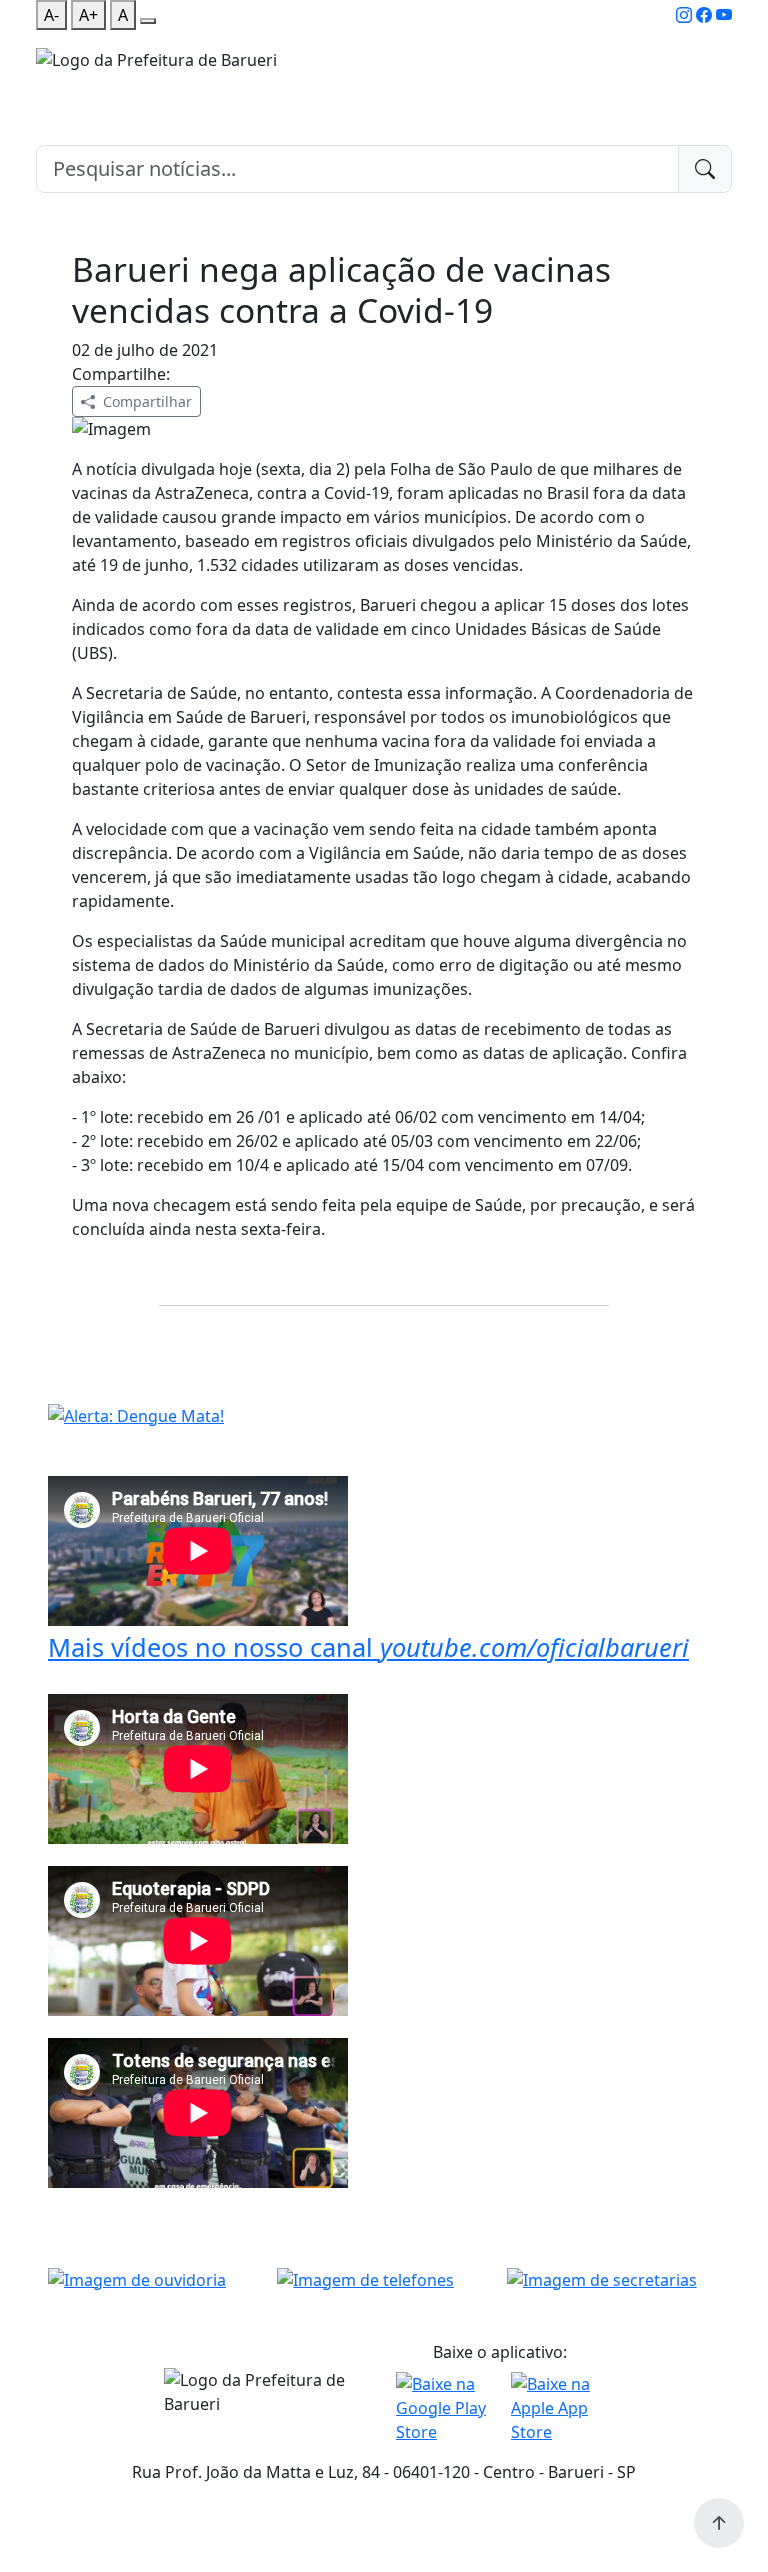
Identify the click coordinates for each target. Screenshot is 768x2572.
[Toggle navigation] (48, 85)
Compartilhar (147, 401)
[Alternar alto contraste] (148, 21)
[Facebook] (704, 15)
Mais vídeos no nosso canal (368, 1647)
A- (51, 15)
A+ (88, 15)
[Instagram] (684, 15)
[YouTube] (724, 15)
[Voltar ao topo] (719, 2523)
